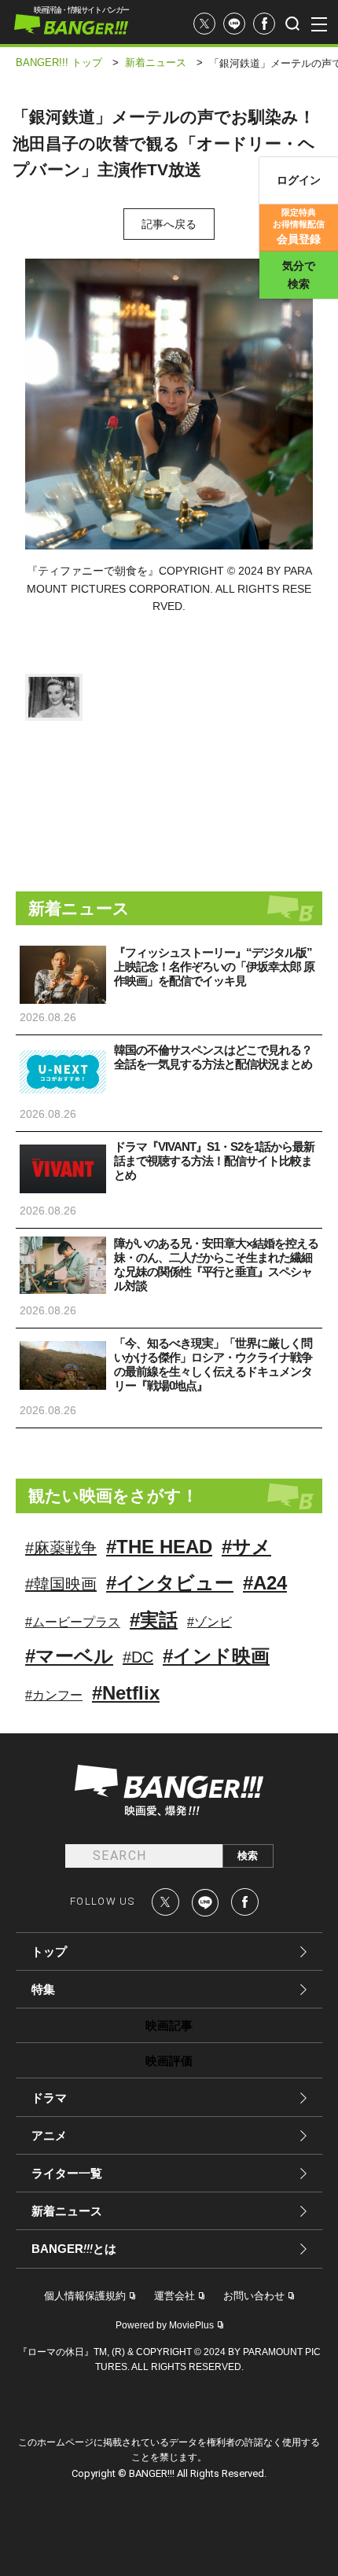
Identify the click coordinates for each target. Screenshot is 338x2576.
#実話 (154, 1620)
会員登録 (299, 226)
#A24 (265, 1583)
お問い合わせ (254, 2296)
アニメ (49, 2135)
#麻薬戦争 (61, 1548)
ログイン (299, 180)
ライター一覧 (67, 2173)
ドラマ (49, 2098)
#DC (138, 1657)
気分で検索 (299, 275)
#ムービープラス (73, 1622)
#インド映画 (216, 1656)
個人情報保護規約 (85, 2296)
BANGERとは (74, 2249)
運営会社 (175, 2296)
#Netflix (126, 1693)
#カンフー (54, 1695)
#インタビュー (170, 1583)
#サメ (246, 1547)
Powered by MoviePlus (165, 2325)
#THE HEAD (159, 1547)
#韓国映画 (61, 1584)
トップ (49, 1951)
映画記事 (169, 2025)
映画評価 (169, 2061)
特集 (43, 1989)
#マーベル (69, 1656)
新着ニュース (67, 2211)
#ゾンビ (209, 1622)
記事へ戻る (169, 224)
